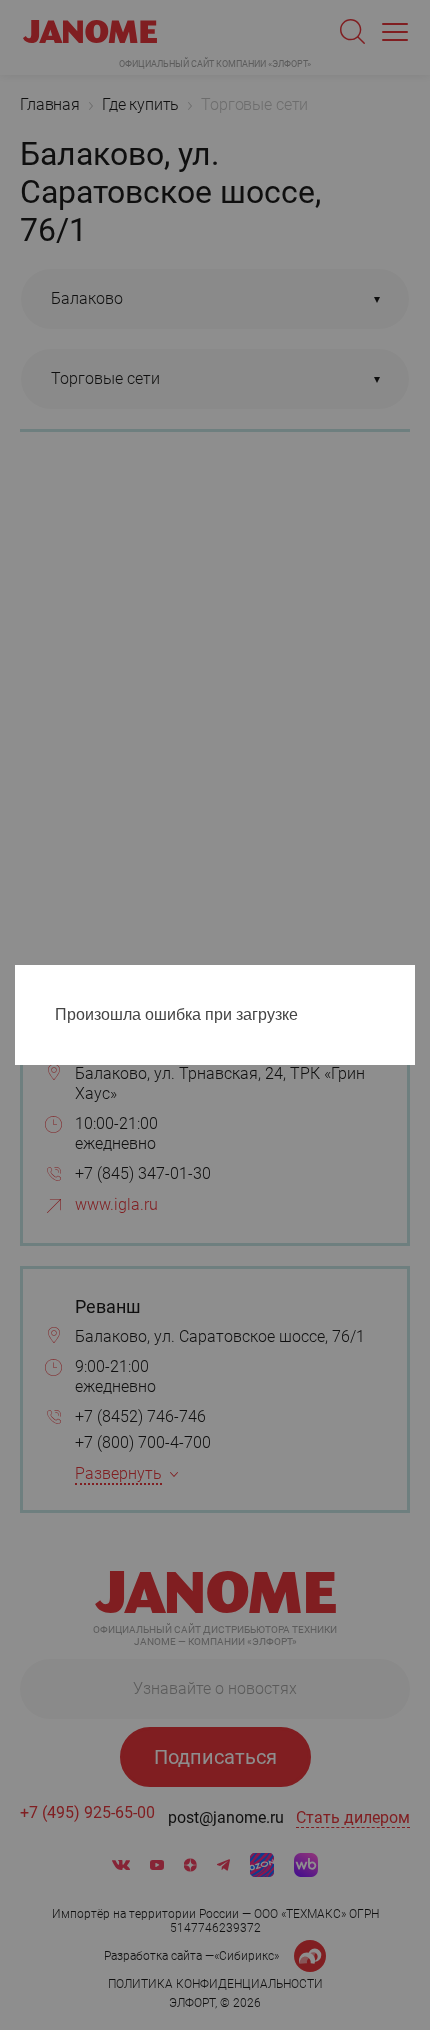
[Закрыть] (405, 984)
